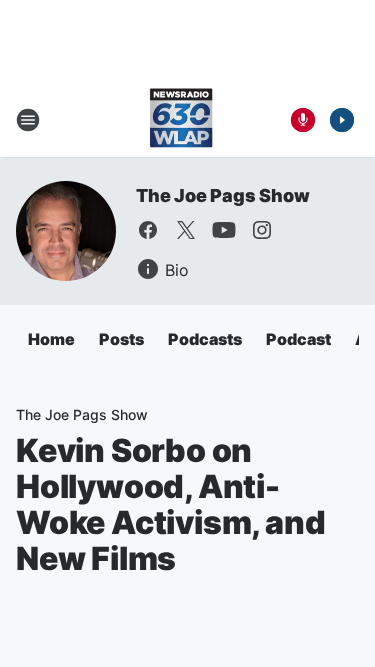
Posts (121, 339)
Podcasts (205, 339)
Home (51, 339)
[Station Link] (181, 120)
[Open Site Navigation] (28, 120)
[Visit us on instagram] (262, 230)
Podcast (298, 339)
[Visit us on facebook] (148, 230)
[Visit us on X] (186, 230)
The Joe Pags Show (223, 195)
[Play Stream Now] (342, 120)
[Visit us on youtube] (224, 230)
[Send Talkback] (303, 120)
